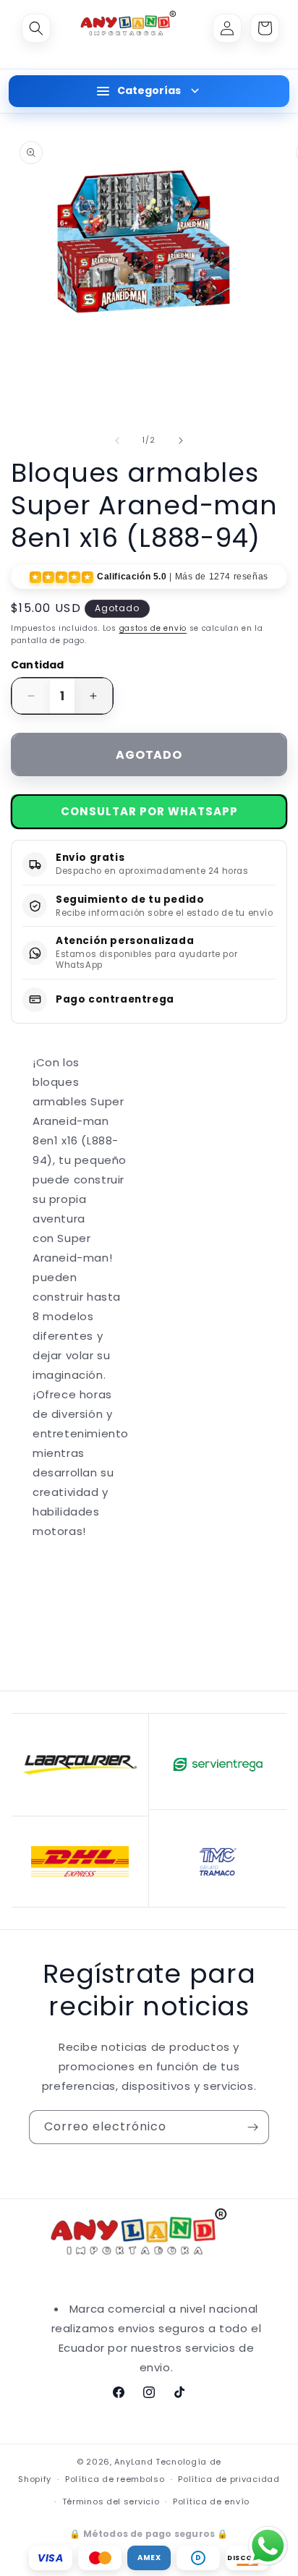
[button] (36, 28)
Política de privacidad (229, 2479)
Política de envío (211, 2501)
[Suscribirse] (252, 2127)
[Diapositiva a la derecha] (181, 441)
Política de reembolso (115, 2479)
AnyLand (133, 2462)
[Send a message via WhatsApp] (268, 2546)
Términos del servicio (111, 2501)
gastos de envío (153, 628)
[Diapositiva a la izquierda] (117, 441)
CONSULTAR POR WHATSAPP (149, 811)
